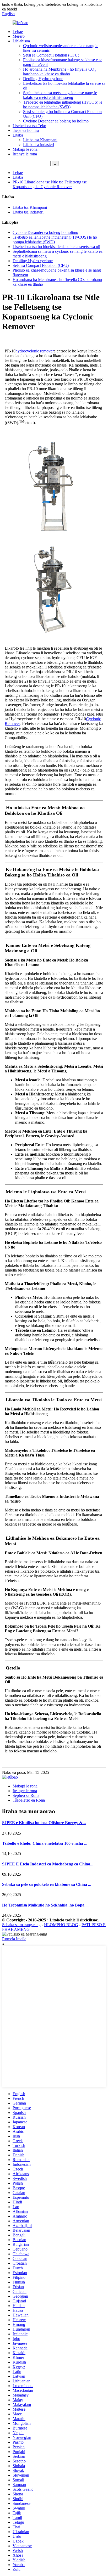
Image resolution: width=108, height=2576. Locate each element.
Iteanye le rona (25, 154)
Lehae (18, 32)
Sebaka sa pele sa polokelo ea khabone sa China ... (47, 1884)
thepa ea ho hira (26, 130)
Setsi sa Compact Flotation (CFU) (51, 55)
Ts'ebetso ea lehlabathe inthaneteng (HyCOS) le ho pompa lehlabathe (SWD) (63, 105)
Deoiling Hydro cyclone (43, 79)
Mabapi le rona (25, 149)
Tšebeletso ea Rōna (29, 1800)
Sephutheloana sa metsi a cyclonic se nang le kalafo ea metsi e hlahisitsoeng (60, 95)
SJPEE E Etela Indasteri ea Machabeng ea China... (48, 1864)
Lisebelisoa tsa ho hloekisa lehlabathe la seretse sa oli (56, 247)
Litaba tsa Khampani (40, 140)
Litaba (18, 135)
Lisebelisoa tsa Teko (29, 126)
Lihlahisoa (21, 41)
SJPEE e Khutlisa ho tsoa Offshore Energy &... (44, 1823)
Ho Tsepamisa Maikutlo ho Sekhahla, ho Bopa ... (45, 1905)
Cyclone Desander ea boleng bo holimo (56, 121)
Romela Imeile (14, 1939)
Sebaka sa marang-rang (21, 1925)
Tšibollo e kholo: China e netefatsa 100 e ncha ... (45, 1843)
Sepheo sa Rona (26, 1795)
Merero (19, 36)
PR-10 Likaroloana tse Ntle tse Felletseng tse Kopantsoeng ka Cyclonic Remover (50, 184)
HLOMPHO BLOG (61, 1925)
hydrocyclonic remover (35, 351)
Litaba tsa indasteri (39, 145)
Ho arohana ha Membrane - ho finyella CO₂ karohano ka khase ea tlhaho (60, 72)
